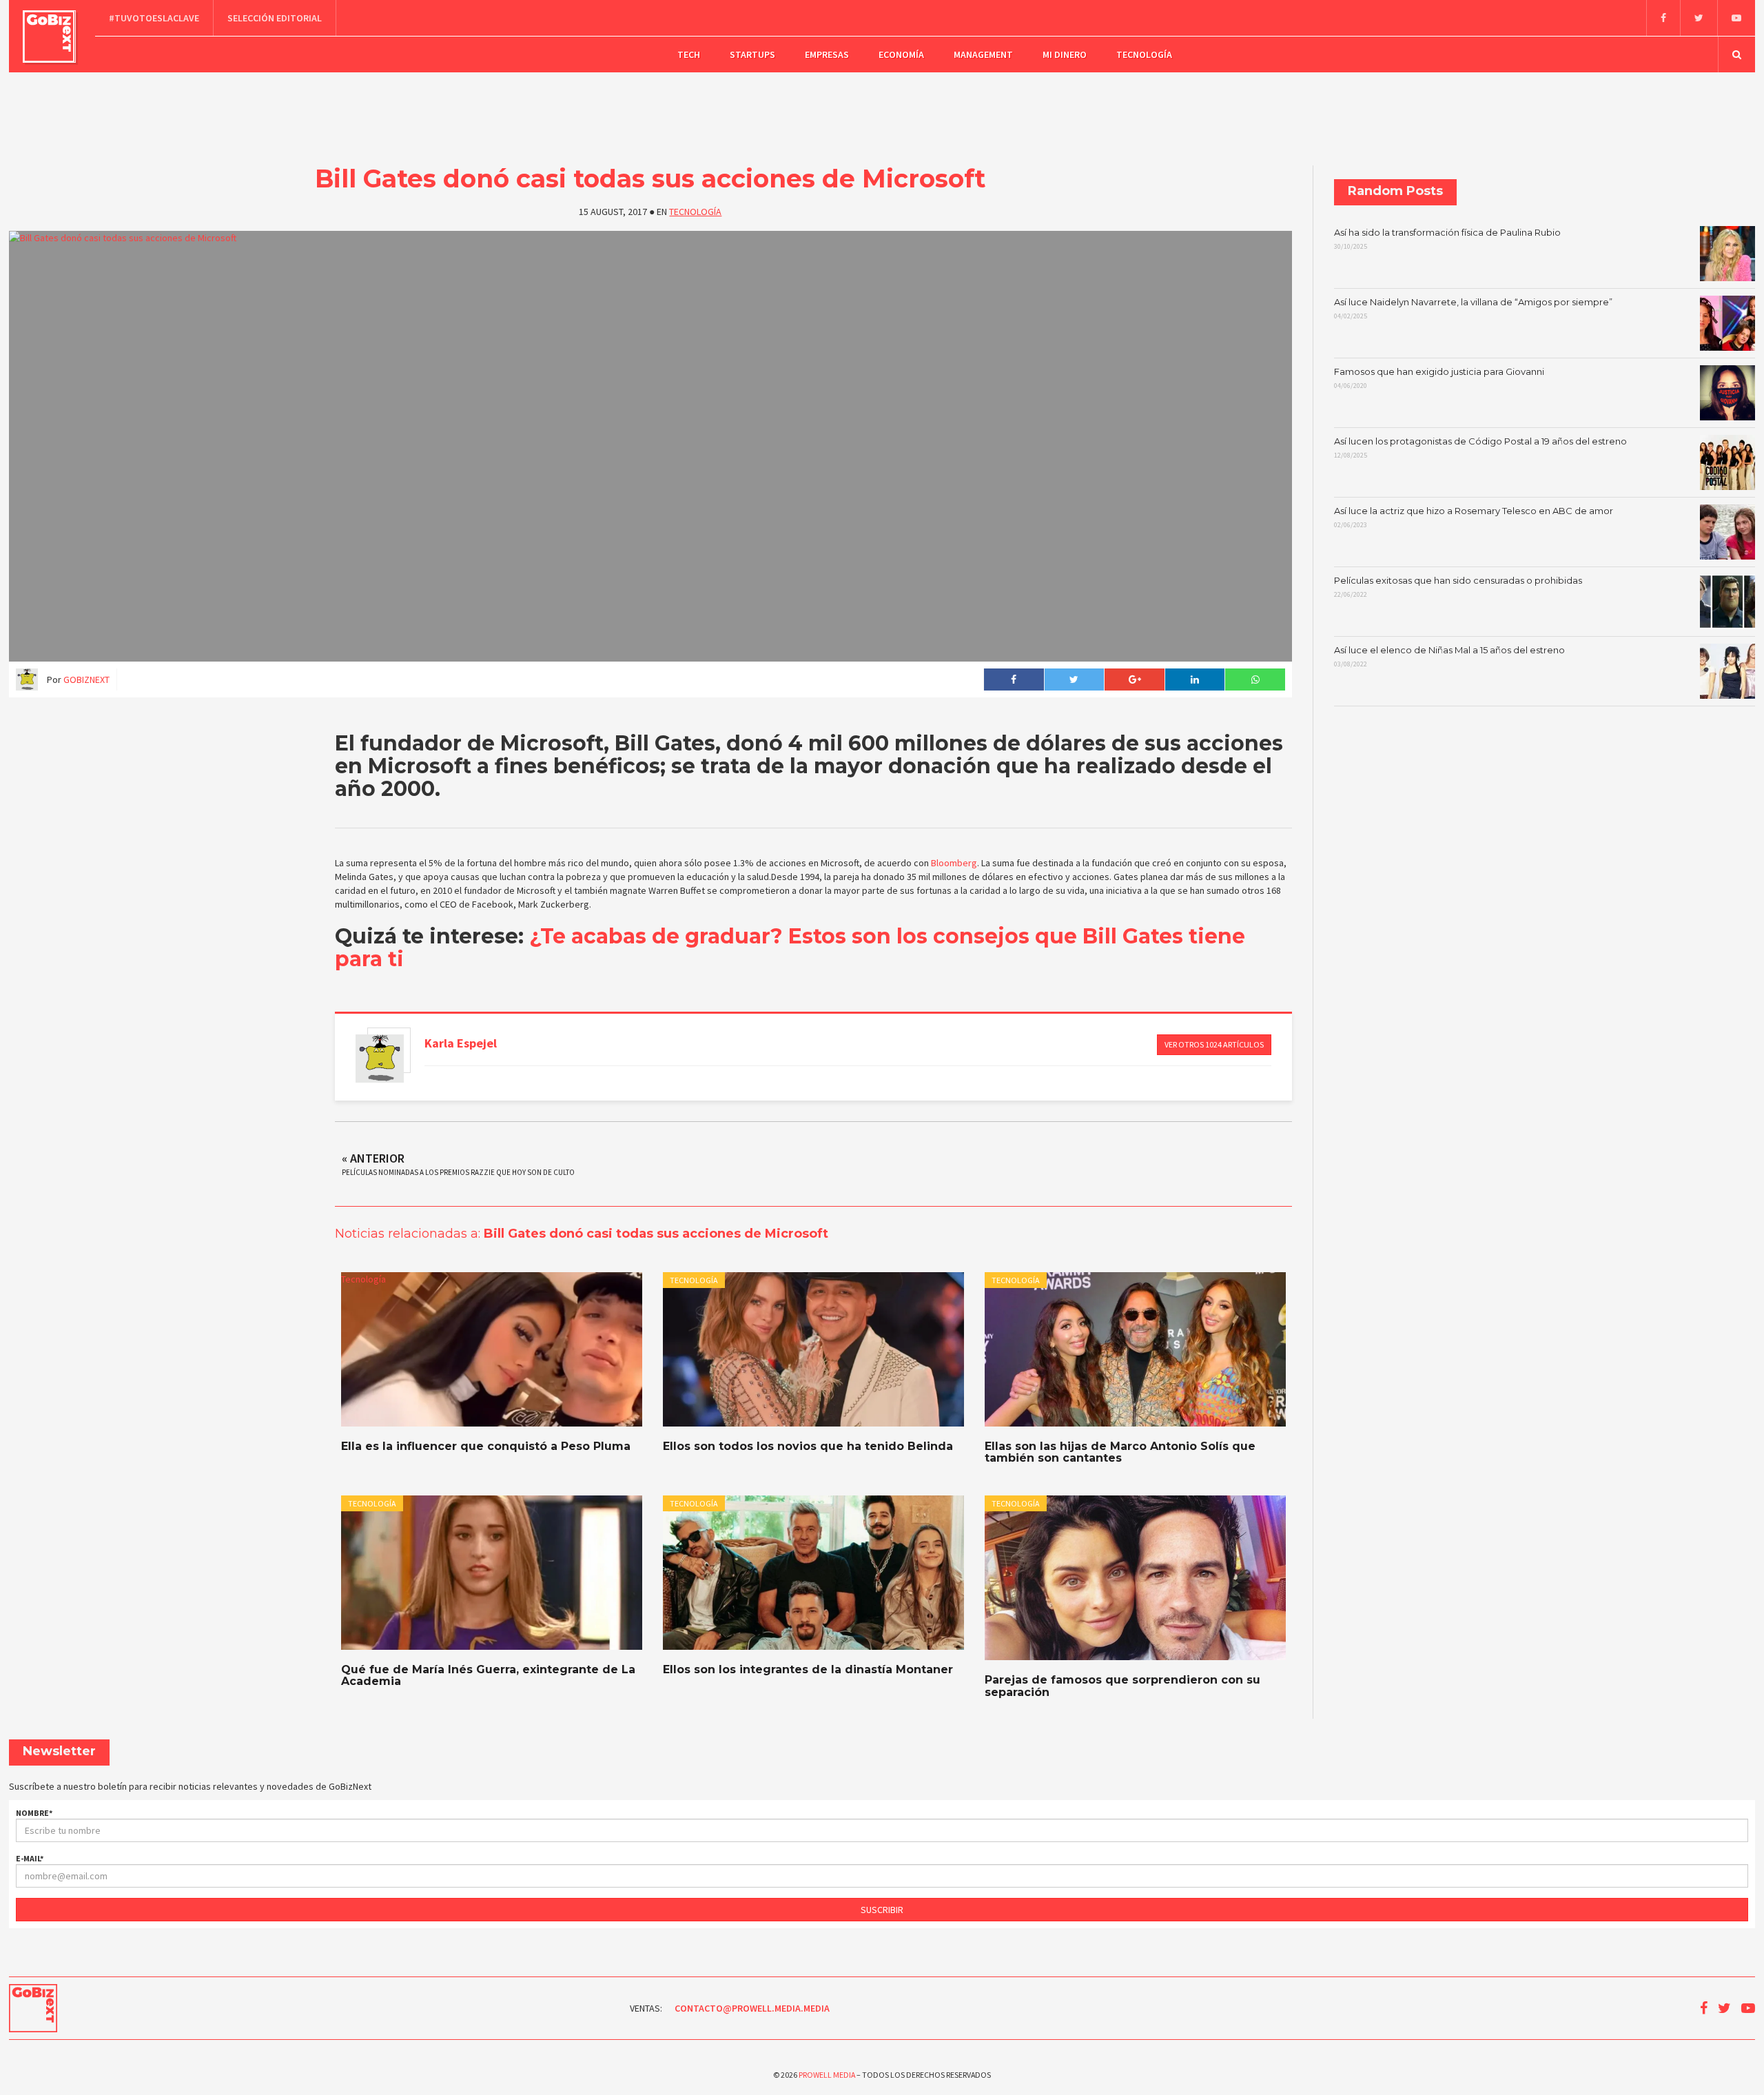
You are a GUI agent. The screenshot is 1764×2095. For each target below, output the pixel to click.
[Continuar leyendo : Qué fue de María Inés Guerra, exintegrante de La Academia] (492, 1573)
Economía (901, 54)
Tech (689, 54)
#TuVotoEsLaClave (154, 18)
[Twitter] (1699, 18)
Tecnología (1144, 54)
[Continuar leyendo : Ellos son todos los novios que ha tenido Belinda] (813, 1349)
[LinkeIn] (1195, 679)
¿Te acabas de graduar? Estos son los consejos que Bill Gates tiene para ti (790, 948)
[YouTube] (1736, 18)
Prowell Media (827, 2075)
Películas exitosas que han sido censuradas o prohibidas (1458, 587)
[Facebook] (1663, 18)
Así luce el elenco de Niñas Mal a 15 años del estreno (1449, 657)
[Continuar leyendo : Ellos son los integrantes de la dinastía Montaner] (813, 1573)
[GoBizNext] (49, 37)
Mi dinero (1065, 54)
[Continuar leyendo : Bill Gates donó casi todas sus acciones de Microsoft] (650, 446)
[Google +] (1134, 679)
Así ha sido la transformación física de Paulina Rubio (1447, 239)
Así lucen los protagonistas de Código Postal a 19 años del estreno (1480, 448)
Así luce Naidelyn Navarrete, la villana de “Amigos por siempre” (1473, 309)
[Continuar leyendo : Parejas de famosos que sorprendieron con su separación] (1135, 1578)
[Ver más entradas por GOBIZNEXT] (380, 1059)
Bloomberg (954, 863)
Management (983, 54)
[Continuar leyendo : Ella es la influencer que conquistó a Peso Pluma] (492, 1349)
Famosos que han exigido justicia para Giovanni (1439, 378)
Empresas (827, 54)
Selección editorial (275, 18)
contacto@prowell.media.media (752, 2008)
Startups (752, 54)
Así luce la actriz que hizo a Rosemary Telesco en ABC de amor (1474, 518)
